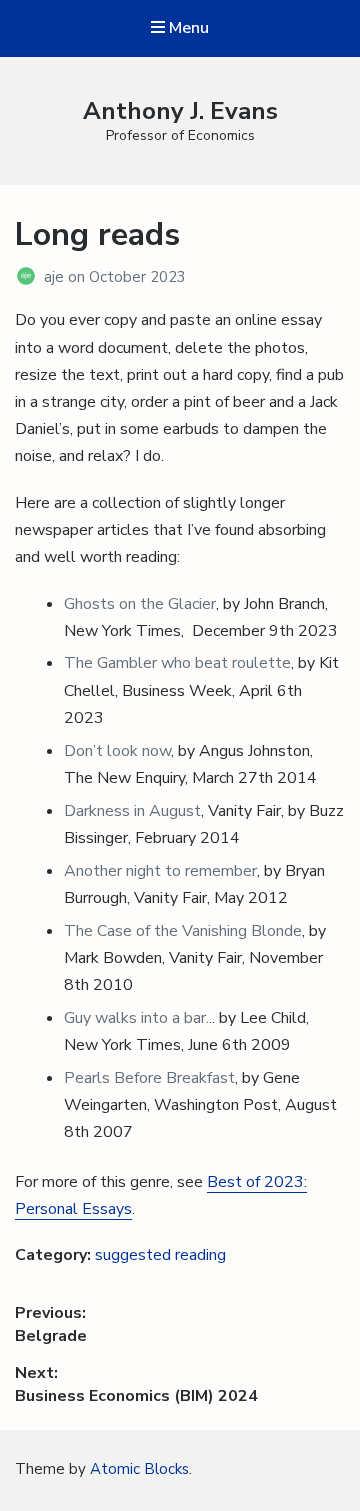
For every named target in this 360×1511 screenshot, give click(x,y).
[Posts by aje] (29, 277)
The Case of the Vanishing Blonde (183, 931)
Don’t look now (117, 751)
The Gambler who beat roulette (177, 663)
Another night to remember (160, 871)
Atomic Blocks (139, 1469)
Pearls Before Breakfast (149, 1078)
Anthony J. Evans (180, 111)
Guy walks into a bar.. (138, 1018)
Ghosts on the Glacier (140, 604)
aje (56, 277)
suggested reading (160, 1255)
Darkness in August (132, 811)
